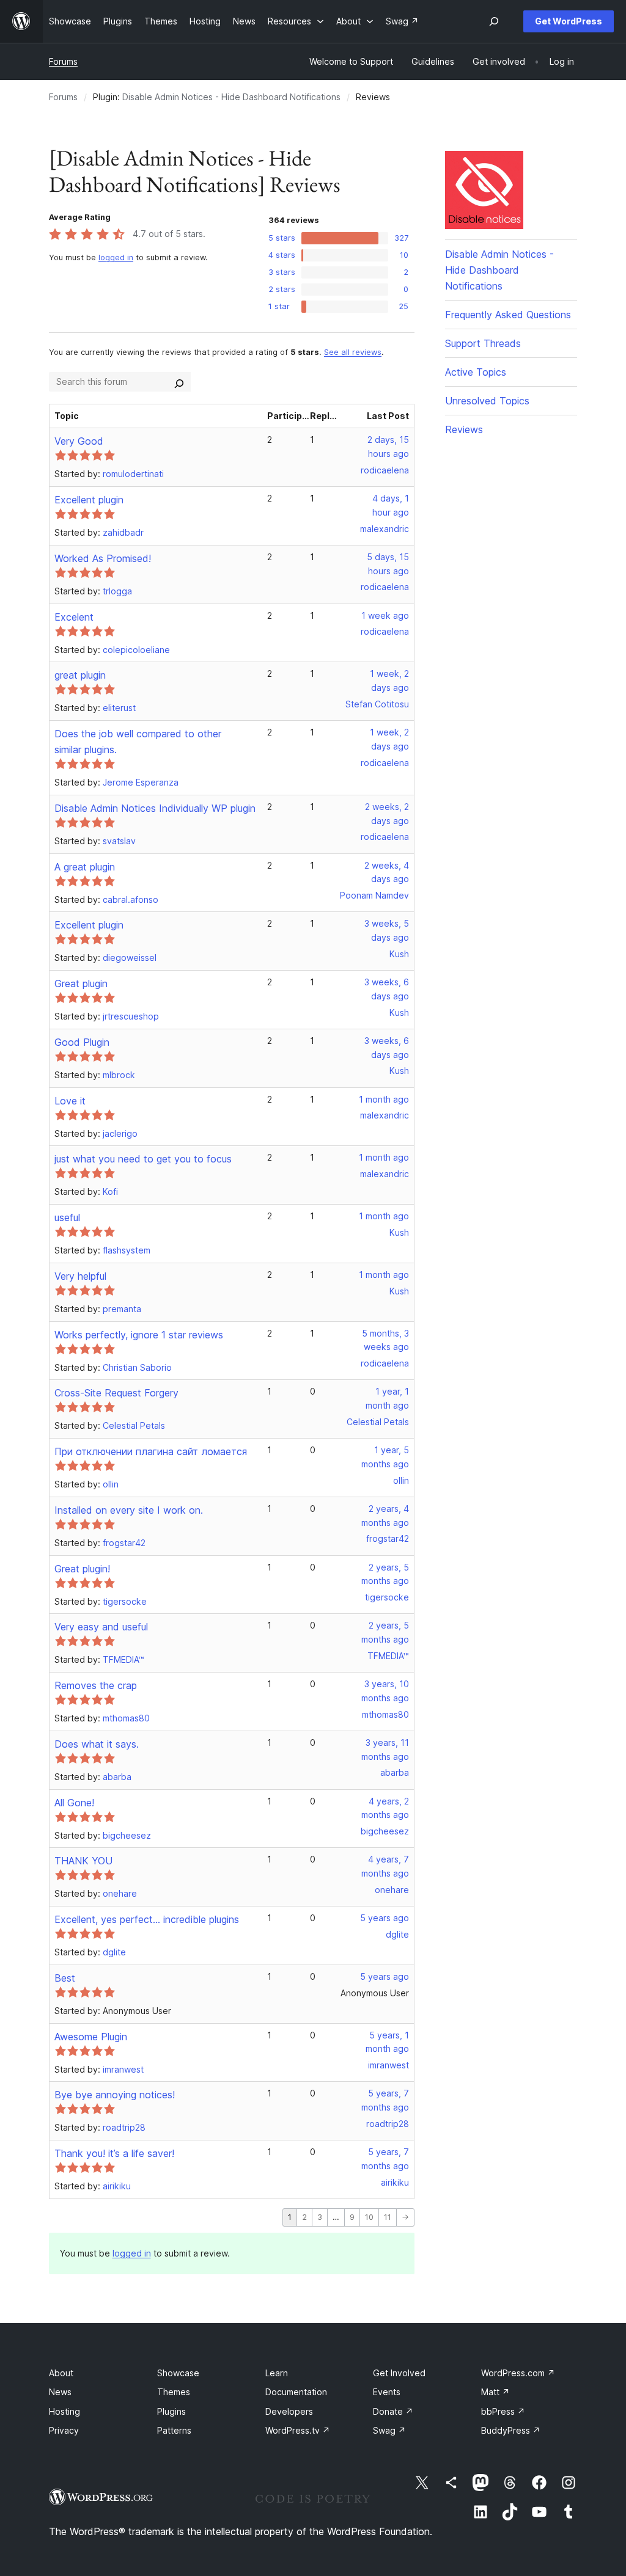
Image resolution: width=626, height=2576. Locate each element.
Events (387, 2392)
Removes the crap (96, 1685)
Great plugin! (82, 1569)
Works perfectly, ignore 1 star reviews (139, 1335)
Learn (277, 2373)
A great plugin (85, 867)
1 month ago (384, 1099)
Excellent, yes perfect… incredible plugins (147, 1919)
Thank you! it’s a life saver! (114, 2153)
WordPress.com (518, 2373)
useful (67, 1217)
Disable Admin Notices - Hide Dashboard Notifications (231, 97)
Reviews (464, 429)
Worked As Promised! (103, 558)
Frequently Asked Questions (508, 315)
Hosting (64, 2411)
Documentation (296, 2392)
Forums (63, 61)
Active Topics (476, 372)
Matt (495, 2392)
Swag (389, 2430)
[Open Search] (494, 21)
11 (388, 2217)
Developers (289, 2411)
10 (369, 2217)
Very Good (79, 441)
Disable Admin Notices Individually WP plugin (155, 808)
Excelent (74, 617)
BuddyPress (511, 2430)
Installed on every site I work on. (129, 1510)
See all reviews (353, 352)
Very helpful (80, 1276)
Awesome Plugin (91, 2037)
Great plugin (81, 983)
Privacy (64, 2430)
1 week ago (385, 615)
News (60, 2392)
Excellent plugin (89, 500)
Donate (393, 2411)
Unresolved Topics (487, 401)
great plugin (80, 675)
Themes (174, 2392)
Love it (70, 1101)
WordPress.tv (298, 2430)
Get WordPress (569, 21)
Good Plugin (82, 1042)
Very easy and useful (101, 1627)
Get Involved (399, 2373)
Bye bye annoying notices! (115, 2095)
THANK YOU (83, 1861)
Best (65, 1978)
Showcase (178, 2373)
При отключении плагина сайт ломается (151, 1451)
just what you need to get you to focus (143, 1159)
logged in (116, 257)
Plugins (171, 2411)
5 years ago (385, 1918)
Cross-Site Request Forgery (116, 1393)
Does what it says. (97, 1744)
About (61, 2373)
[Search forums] (179, 382)
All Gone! (74, 1803)
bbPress (503, 2411)
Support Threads (483, 343)
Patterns (174, 2430)
